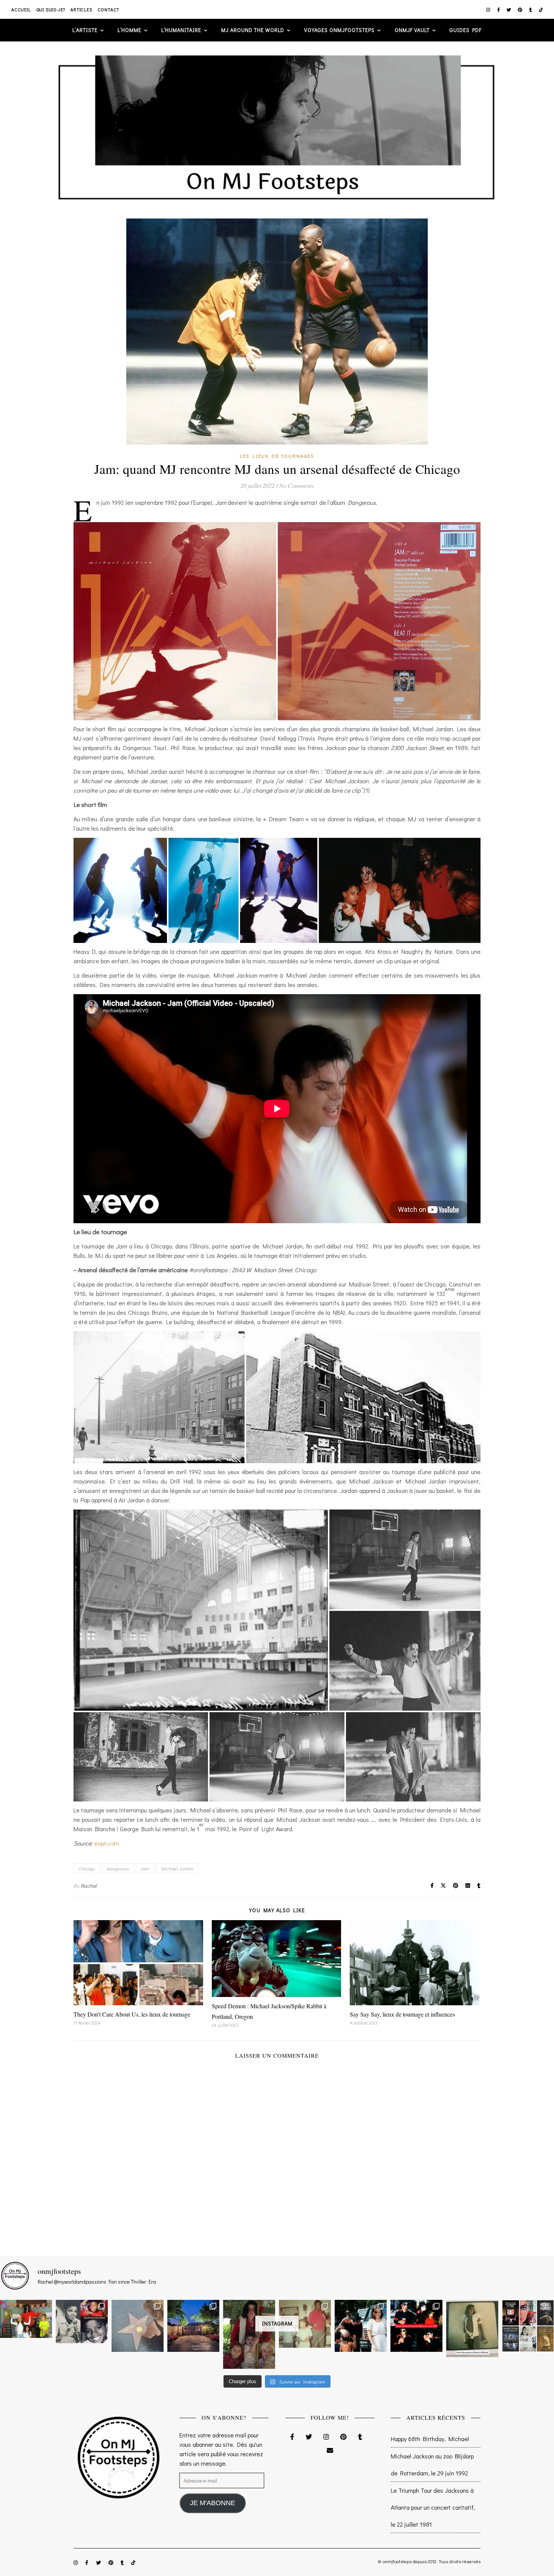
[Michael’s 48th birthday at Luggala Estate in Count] (26, 2319)
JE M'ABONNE (213, 2503)
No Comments (296, 485)
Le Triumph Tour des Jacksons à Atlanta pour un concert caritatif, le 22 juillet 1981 (433, 2507)
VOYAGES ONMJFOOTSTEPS (339, 30)
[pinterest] (521, 9)
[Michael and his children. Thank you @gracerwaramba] (249, 2334)
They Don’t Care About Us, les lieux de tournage (132, 2014)
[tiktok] (541, 9)
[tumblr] (531, 9)
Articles (81, 9)
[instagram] (489, 9)
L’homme (129, 30)
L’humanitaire (181, 30)
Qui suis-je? (51, 9)
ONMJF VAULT (412, 30)
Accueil (21, 9)
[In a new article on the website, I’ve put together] (528, 2326)
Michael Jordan (177, 1868)
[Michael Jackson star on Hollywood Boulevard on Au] (138, 2326)
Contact (109, 9)
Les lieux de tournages (277, 456)
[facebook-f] (499, 9)
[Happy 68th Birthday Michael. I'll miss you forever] (82, 2322)
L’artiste (85, 30)
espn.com (107, 1843)
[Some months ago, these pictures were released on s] (416, 2326)
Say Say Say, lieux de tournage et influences (402, 2014)
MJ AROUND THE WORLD (253, 30)
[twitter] (509, 9)
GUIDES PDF (466, 30)
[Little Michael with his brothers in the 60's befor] (305, 2324)
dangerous (118, 1868)
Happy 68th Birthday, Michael (430, 2439)
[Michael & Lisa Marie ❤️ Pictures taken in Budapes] (361, 2326)
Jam (145, 1868)
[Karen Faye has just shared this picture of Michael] (472, 2329)
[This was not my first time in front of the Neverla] (193, 2326)
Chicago (87, 1868)
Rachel (89, 1886)
